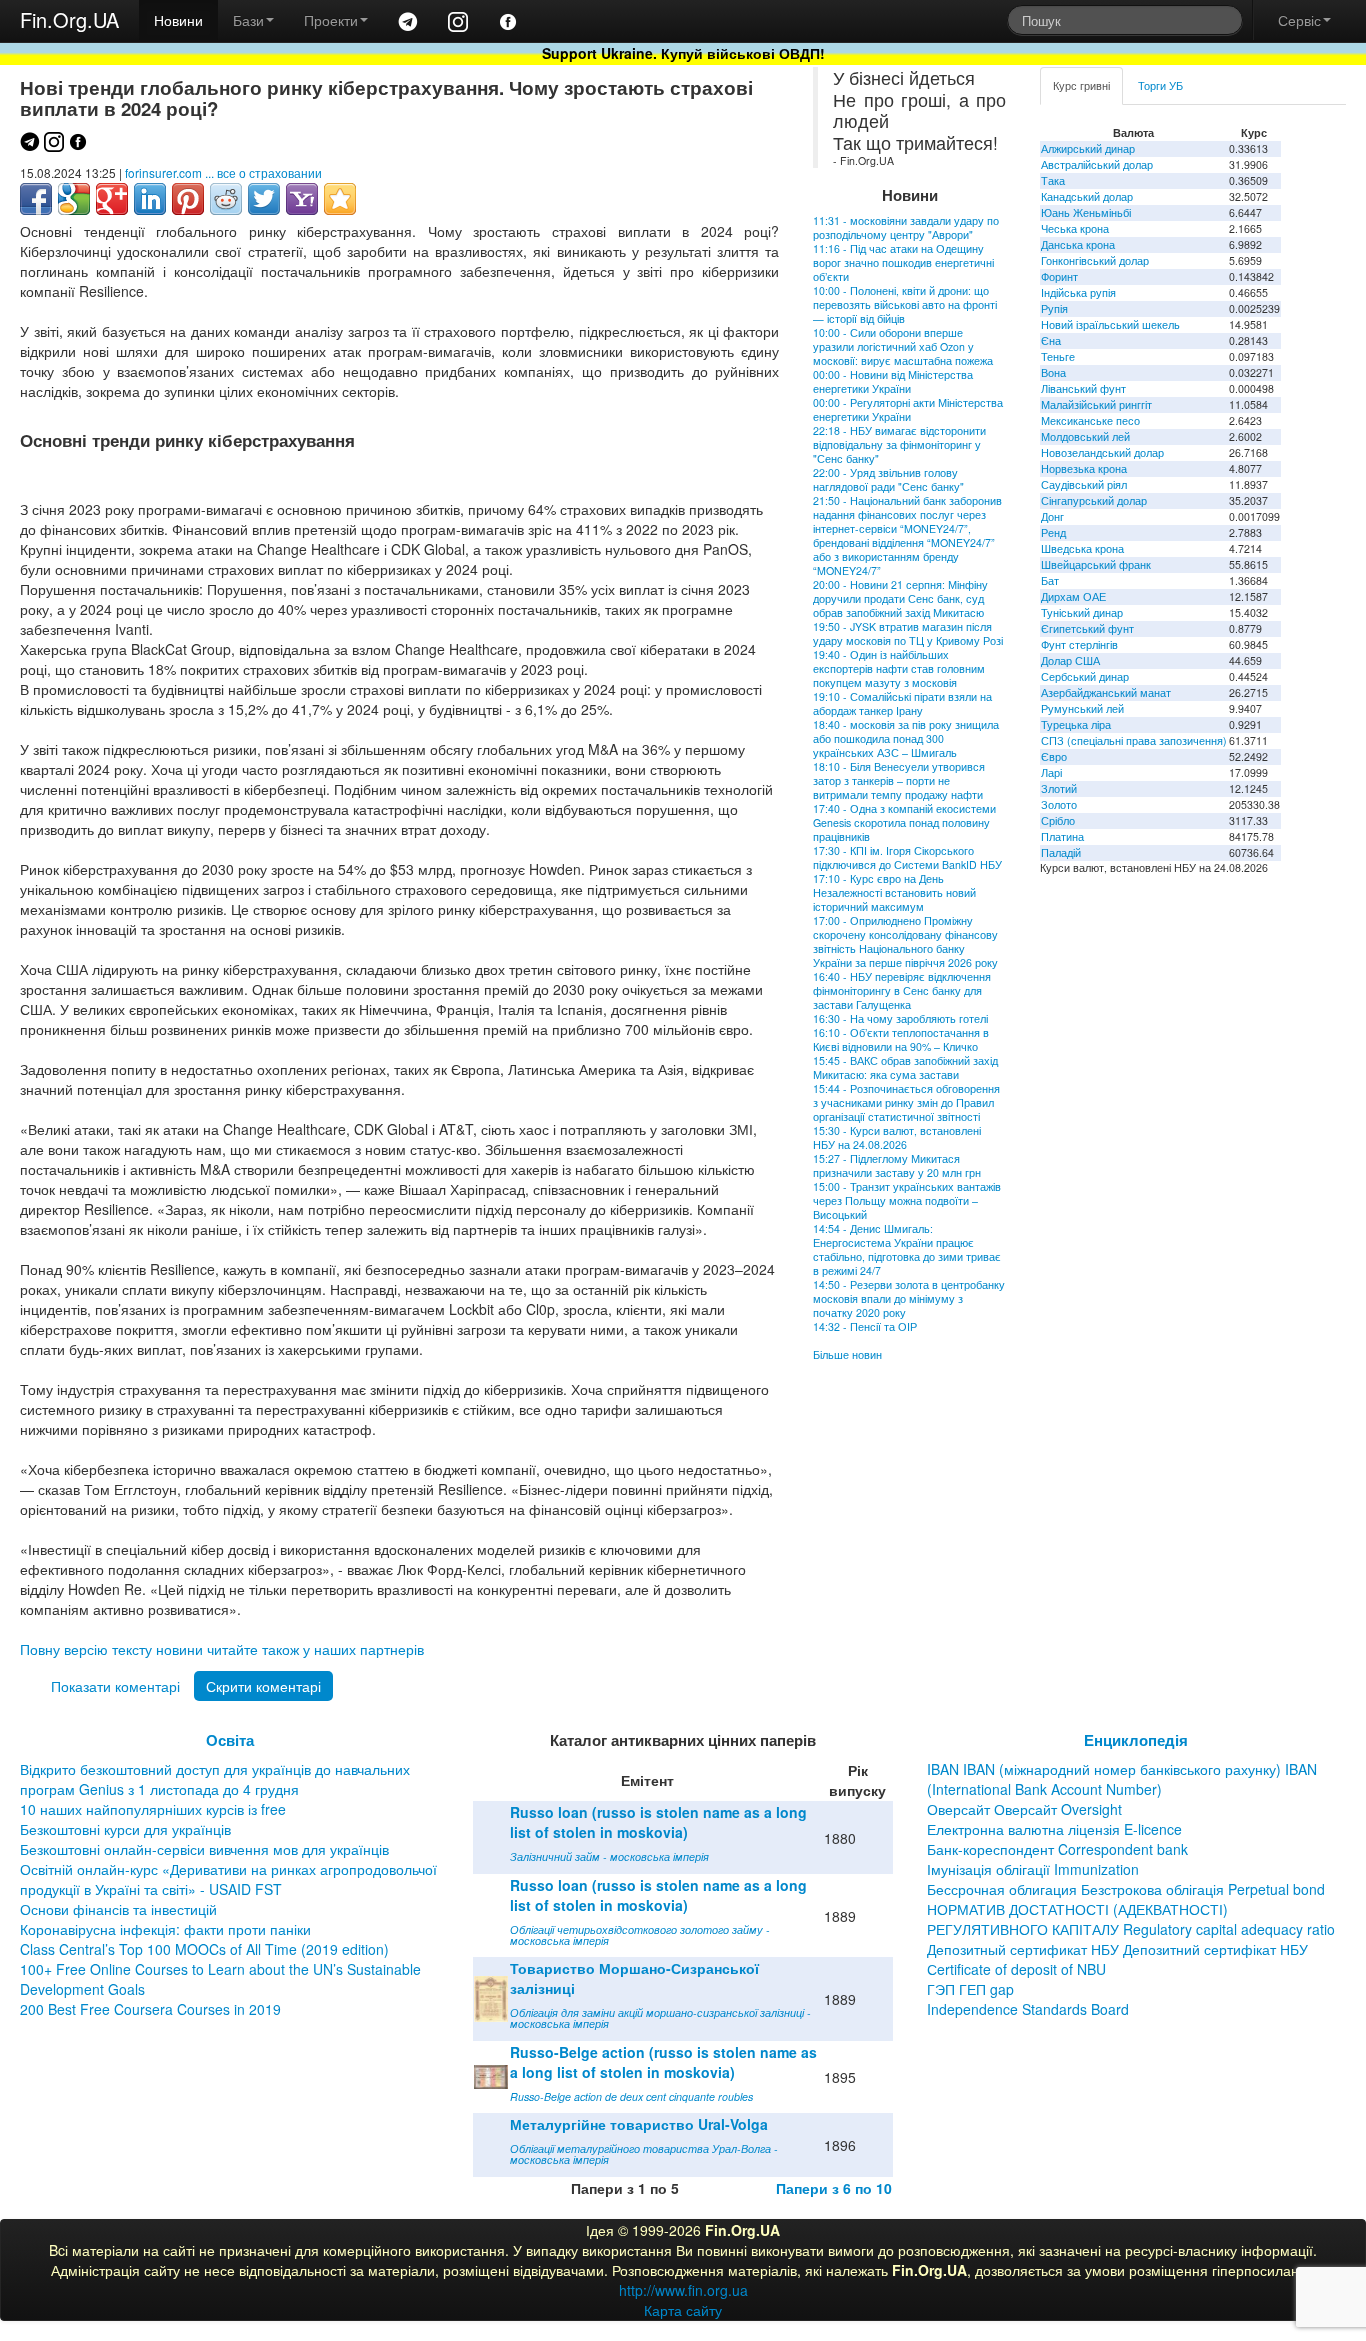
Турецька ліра (1076, 724)
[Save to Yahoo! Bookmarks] (302, 199)
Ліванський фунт (1083, 388)
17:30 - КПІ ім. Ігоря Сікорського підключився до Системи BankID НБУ (907, 857)
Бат (1050, 580)
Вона (1053, 372)
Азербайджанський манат (1106, 692)
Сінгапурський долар (1094, 500)
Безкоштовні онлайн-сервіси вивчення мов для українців (204, 1849)
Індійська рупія (1078, 292)
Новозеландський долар (1102, 452)
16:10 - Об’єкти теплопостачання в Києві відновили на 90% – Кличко (901, 1039)
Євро (1054, 756)
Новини (178, 20)
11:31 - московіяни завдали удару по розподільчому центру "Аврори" (906, 227)
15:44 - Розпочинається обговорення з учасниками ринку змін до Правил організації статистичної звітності (906, 1102)
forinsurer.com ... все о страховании (223, 172)
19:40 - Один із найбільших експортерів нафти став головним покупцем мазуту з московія (899, 668)
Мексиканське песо (1090, 420)
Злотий (1059, 788)
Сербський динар (1085, 676)
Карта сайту (683, 2310)
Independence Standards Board (1028, 2009)
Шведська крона (1082, 548)
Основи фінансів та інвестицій (118, 1909)
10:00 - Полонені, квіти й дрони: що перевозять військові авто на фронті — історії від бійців (905, 304)
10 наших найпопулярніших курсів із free (153, 1809)
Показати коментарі (115, 1686)
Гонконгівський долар (1095, 260)
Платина (1062, 836)
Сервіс (1299, 20)
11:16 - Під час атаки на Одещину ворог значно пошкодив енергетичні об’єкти (903, 262)
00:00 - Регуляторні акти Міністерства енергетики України (908, 409)
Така (1053, 180)
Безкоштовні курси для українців (125, 1829)
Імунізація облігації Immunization (1033, 1869)
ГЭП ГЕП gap (970, 1989)
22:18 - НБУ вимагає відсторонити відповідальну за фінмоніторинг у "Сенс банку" (899, 444)
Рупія (1054, 308)
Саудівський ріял (1084, 484)
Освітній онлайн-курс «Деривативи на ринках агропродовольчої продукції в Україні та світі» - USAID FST (228, 1879)
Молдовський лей (1085, 436)
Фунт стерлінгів (1079, 644)
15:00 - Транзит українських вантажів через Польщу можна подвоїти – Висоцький (907, 1200)
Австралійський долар (1097, 164)
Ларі (1051, 772)
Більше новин (847, 1354)
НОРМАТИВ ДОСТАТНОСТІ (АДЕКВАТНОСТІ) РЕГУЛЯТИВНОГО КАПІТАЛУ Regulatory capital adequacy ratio (1131, 1919)
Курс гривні (1081, 85)
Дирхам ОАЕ (1073, 596)
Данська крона (1078, 244)
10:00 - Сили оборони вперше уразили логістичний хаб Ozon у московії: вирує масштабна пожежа (903, 346)
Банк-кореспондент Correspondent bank (1057, 1849)
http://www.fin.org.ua (683, 2290)
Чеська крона (1075, 228)
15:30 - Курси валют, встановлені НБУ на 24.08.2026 (897, 1137)
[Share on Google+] (112, 199)
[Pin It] (188, 199)
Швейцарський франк (1096, 564)
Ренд (1053, 532)
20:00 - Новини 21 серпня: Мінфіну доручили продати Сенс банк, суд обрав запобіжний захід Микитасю (900, 598)
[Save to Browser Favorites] (340, 199)
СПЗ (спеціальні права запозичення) (1134, 740)
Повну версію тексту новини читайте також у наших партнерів (222, 1649)
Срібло (1058, 820)
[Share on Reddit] (226, 199)
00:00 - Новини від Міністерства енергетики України (893, 381)
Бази (248, 20)
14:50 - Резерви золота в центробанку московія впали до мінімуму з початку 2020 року (909, 1298)
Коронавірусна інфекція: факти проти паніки (165, 1929)
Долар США (1070, 660)
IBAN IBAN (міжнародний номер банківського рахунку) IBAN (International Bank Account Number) (1122, 1779)
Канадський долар (1087, 196)
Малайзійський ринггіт (1096, 404)
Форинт (1059, 276)
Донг (1052, 516)
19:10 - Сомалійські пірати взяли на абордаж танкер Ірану (902, 703)
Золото (1059, 804)
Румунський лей (1082, 708)
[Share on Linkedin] (150, 199)
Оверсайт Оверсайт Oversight (1024, 1809)
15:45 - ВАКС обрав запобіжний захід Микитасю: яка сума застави (905, 1067)
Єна (1051, 340)
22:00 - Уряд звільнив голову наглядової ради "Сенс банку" (888, 479)
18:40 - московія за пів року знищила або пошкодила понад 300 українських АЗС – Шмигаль (906, 738)
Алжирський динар (1088, 148)
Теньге (1058, 356)
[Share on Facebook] (36, 199)
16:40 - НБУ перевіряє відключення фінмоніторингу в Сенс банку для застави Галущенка (902, 990)
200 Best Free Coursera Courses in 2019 (150, 2009)
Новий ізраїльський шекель (1110, 324)
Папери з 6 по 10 (834, 2188)
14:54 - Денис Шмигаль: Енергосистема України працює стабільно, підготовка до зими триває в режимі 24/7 (907, 1249)
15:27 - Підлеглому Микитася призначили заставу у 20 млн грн (897, 1165)
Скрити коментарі (263, 1686)
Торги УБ (1160, 85)
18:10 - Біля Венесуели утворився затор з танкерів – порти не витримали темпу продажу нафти (899, 780)
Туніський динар (1082, 612)
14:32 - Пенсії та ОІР (865, 1326)
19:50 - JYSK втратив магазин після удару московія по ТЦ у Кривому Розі (908, 633)
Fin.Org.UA (69, 19)
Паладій (1061, 852)
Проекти (331, 20)
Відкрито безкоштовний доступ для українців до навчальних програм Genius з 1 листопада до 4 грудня (215, 1779)
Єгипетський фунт (1087, 628)
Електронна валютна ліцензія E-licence (1054, 1829)
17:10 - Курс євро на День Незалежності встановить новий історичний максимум (894, 892)
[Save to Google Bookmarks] (74, 199)
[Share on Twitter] (264, 199)
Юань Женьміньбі (1086, 212)
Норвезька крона (1084, 468)
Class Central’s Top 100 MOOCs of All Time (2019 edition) (204, 1949)
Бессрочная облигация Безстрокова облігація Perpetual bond (1126, 1889)
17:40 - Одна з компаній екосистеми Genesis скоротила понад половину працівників (904, 822)
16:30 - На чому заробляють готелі (900, 1018)
